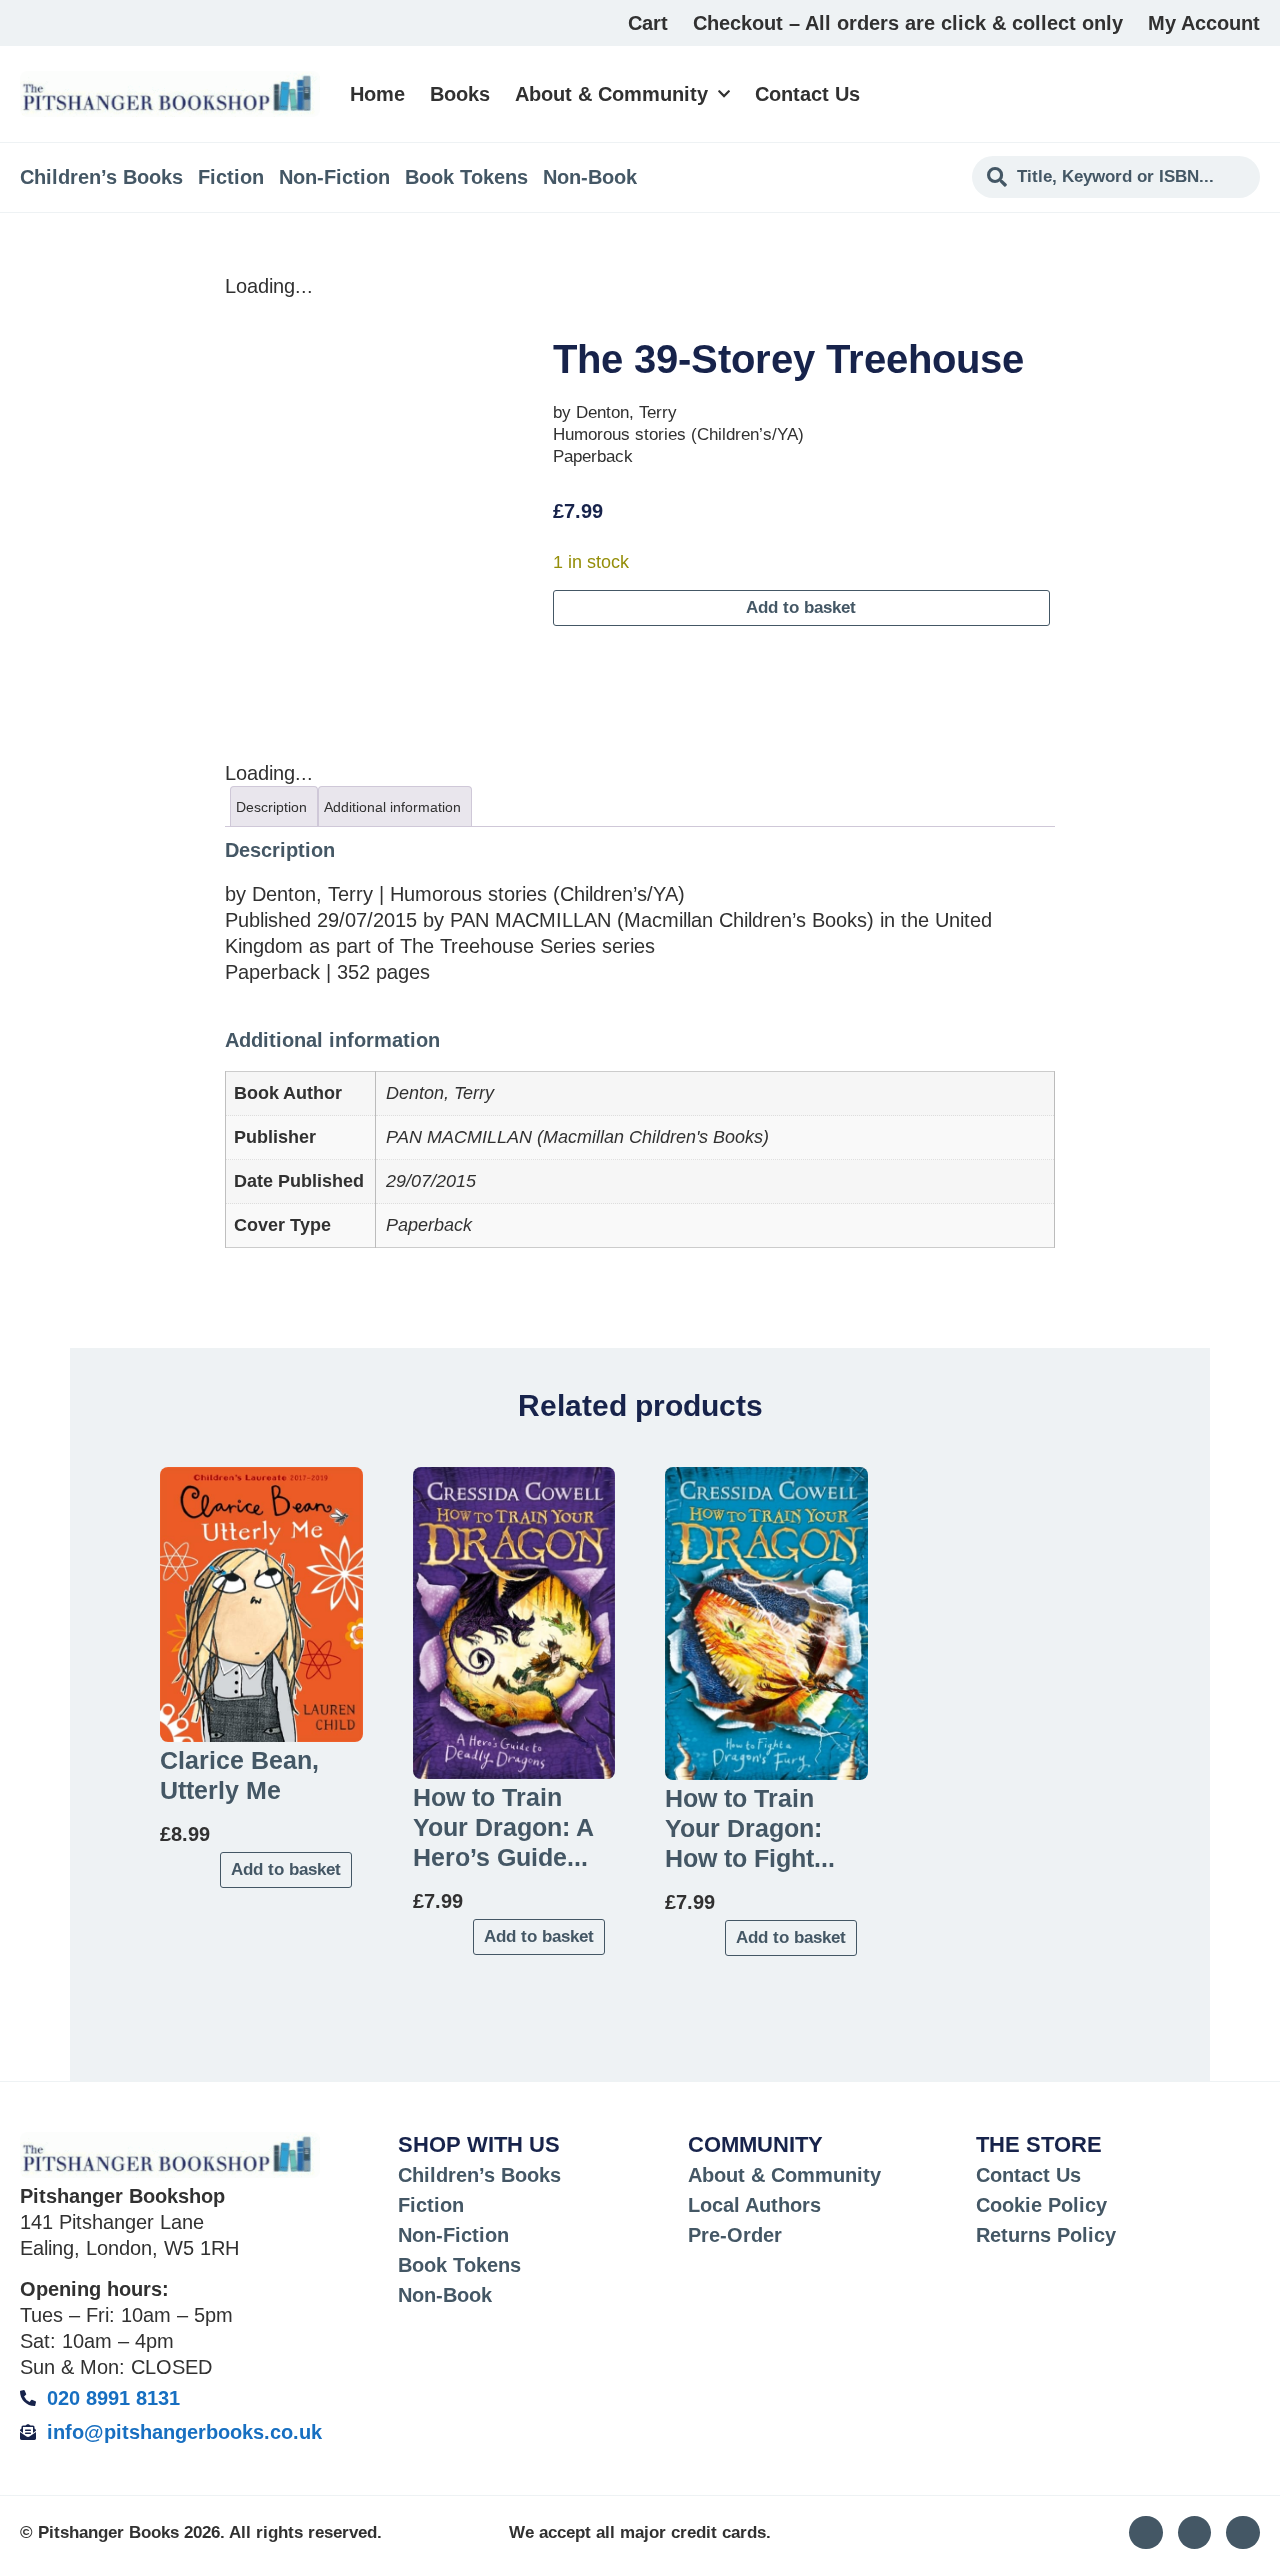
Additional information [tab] (392, 807)
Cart (648, 23)
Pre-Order (735, 2235)
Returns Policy (1046, 2235)
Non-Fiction (334, 177)
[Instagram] (1146, 2533)
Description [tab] (271, 807)
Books (460, 94)
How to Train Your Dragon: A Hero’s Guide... (503, 1827)
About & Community (611, 94)
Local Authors (754, 2205)
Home (377, 94)
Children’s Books (101, 177)
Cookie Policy (1041, 2205)
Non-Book (590, 177)
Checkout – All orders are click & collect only (908, 23)
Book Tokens (466, 177)
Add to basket (801, 607)
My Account (1204, 23)
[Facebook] (1243, 2533)
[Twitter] (1195, 2533)
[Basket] (1248, 94)
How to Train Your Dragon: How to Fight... (750, 1828)
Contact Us (807, 94)
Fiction (231, 177)
